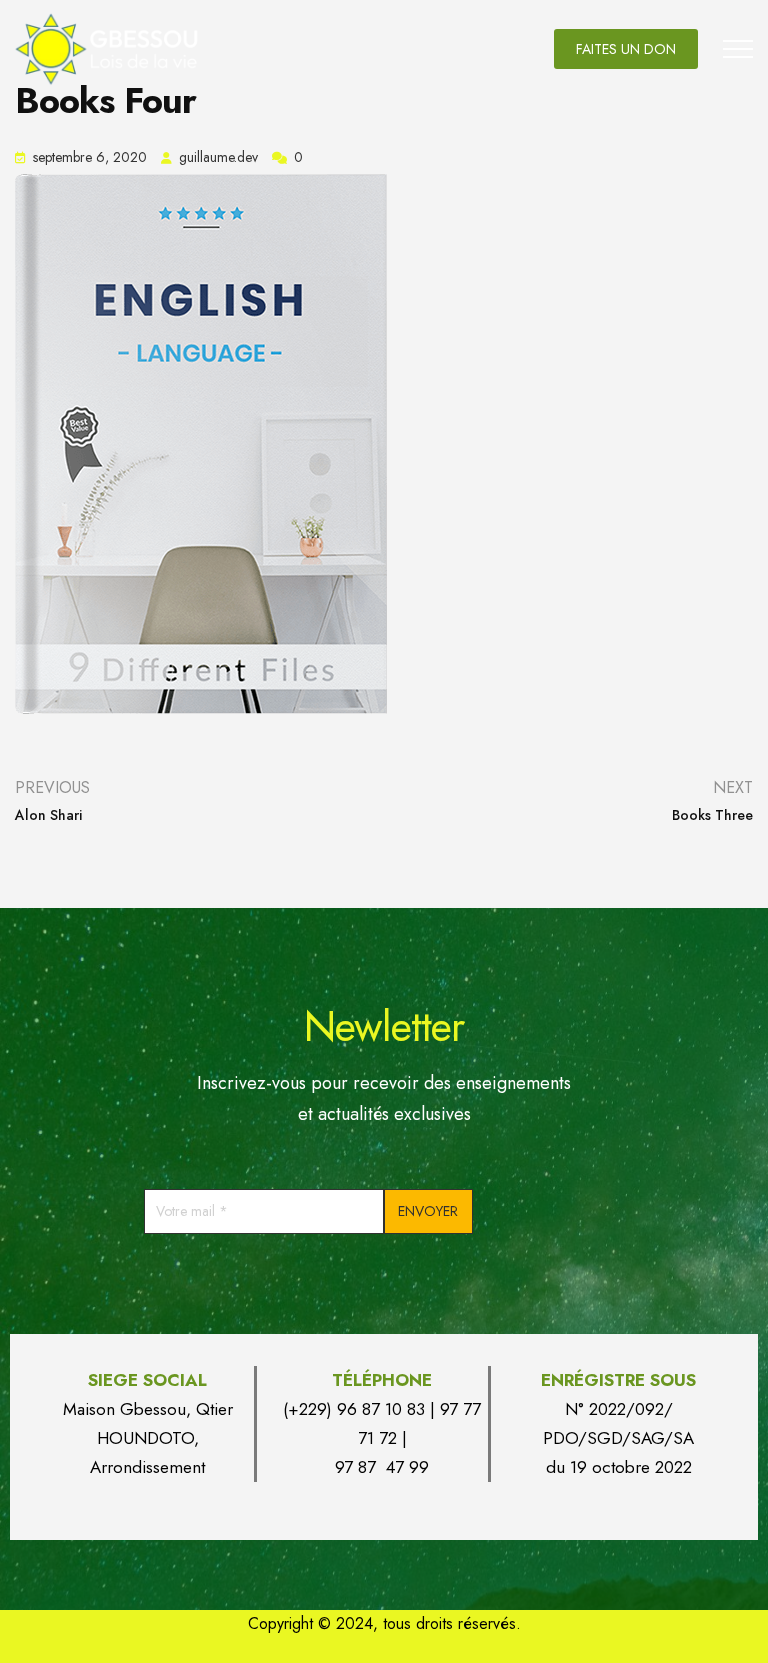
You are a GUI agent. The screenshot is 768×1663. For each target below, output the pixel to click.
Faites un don (626, 49)
